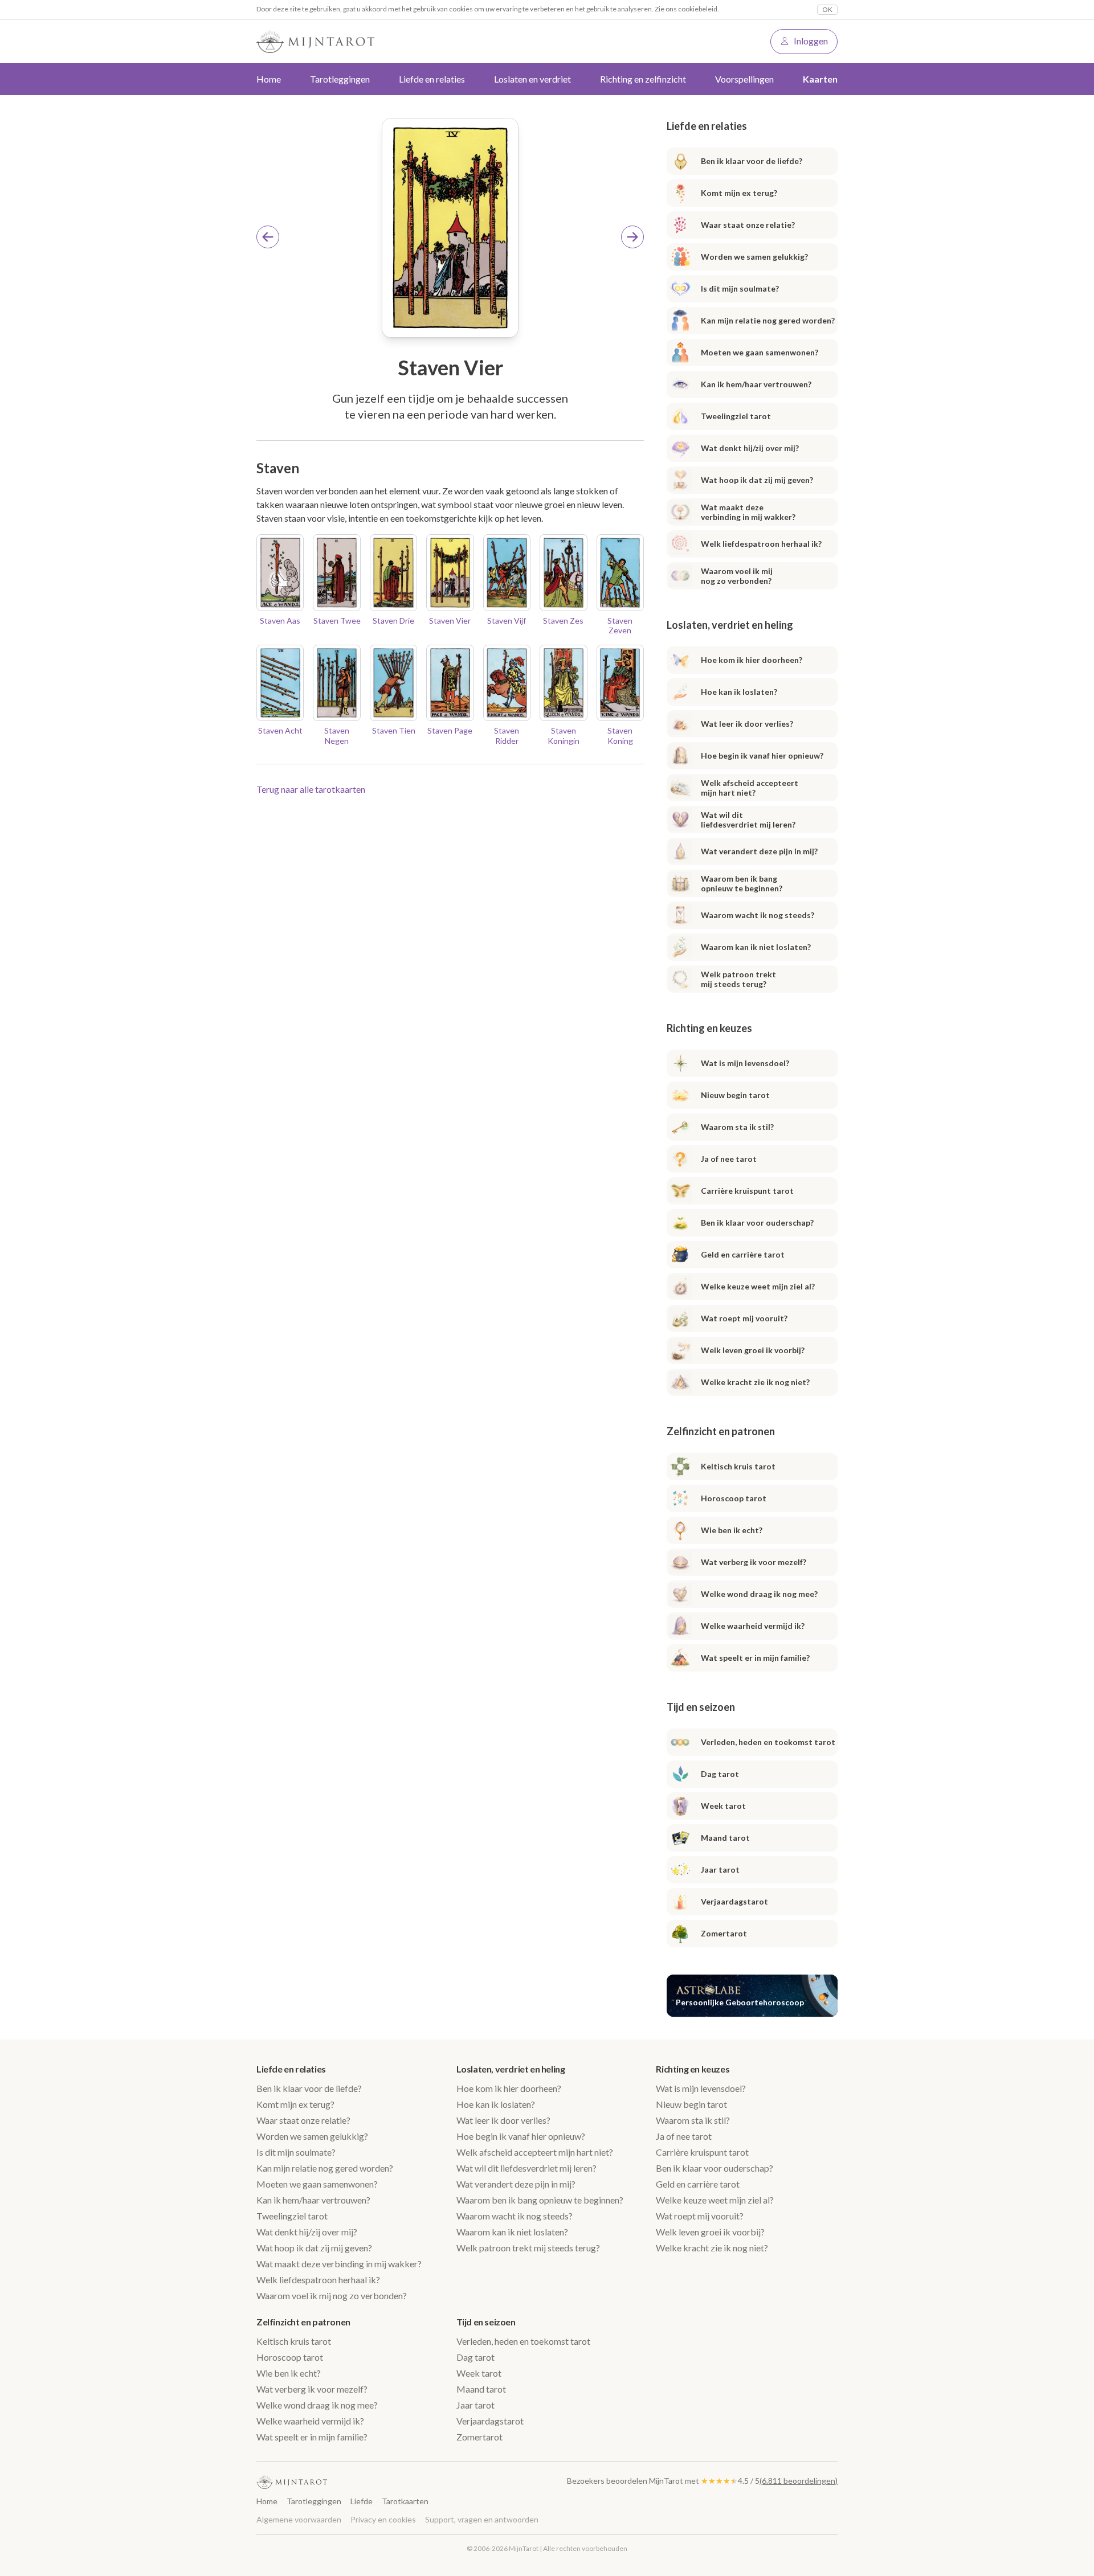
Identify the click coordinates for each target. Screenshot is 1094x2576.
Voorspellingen (744, 79)
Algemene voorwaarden (299, 2519)
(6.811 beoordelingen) (799, 2481)
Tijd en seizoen (486, 2322)
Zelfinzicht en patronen (303, 2322)
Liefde (362, 2501)
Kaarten (820, 79)
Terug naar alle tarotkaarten (311, 789)
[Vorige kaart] (268, 237)
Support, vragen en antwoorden (482, 2519)
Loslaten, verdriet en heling (511, 2069)
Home (269, 79)
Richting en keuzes (693, 2069)
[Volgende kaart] (632, 237)
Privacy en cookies (383, 2519)
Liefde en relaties (291, 2069)
